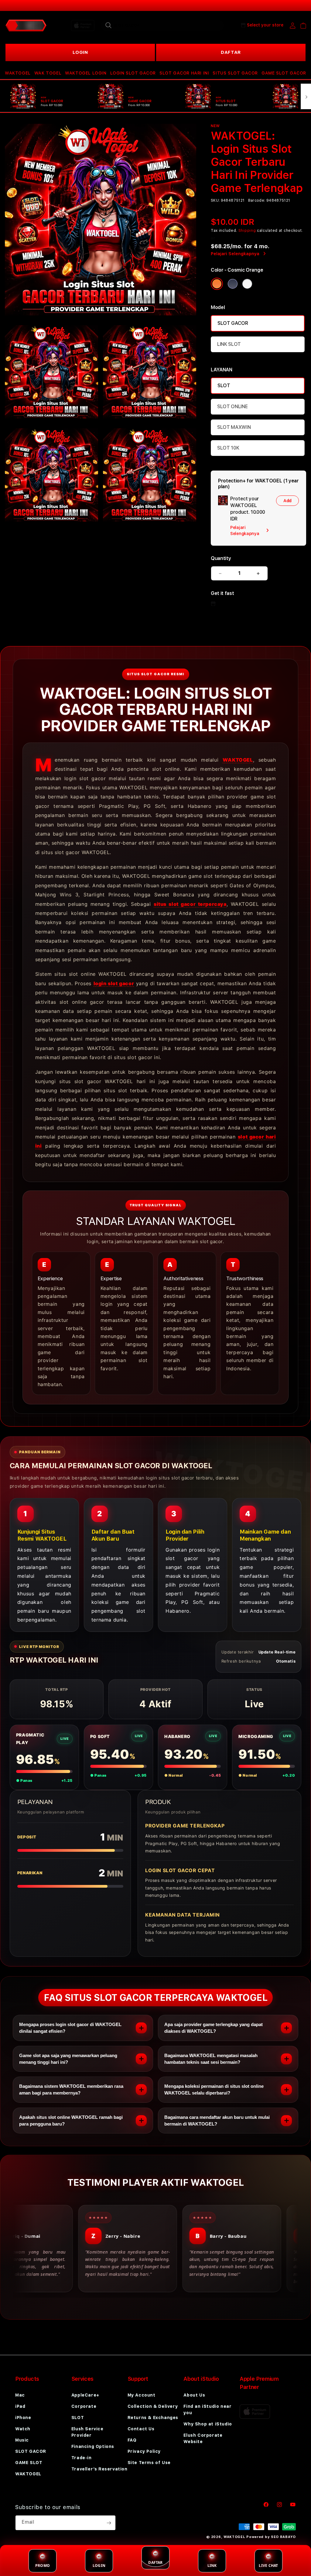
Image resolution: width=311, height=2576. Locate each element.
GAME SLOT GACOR (284, 73)
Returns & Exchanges (153, 2418)
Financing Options (93, 2446)
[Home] (26, 26)
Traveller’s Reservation (99, 2469)
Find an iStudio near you (207, 2409)
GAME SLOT (29, 2463)
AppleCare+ (85, 2395)
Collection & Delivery (153, 2406)
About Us (194, 2395)
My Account (142, 2395)
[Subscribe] (109, 2523)
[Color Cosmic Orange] (217, 284)
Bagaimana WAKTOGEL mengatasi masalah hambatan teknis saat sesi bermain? (211, 2059)
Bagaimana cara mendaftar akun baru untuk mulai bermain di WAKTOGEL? (217, 2121)
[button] (18, 73)
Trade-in (82, 2458)
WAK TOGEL (48, 73)
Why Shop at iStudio (208, 2424)
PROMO (43, 2566)
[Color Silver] (247, 284)
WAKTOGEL (18, 73)
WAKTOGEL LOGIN (86, 73)
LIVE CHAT (268, 2566)
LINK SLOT (229, 344)
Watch (23, 2429)
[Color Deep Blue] (233, 284)
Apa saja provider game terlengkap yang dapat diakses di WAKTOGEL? (214, 2028)
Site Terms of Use (149, 2463)
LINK (212, 2566)
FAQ (132, 2440)
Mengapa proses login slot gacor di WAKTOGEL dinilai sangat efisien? (70, 2028)
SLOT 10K (228, 448)
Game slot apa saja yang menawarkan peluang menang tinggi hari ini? (68, 2059)
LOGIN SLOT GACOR (133, 73)
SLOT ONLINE (232, 407)
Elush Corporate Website (203, 2438)
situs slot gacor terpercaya (190, 904)
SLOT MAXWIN (234, 427)
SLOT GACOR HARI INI (184, 73)
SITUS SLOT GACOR (235, 73)
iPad (20, 2406)
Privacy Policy (144, 2451)
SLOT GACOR (233, 323)
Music (22, 2440)
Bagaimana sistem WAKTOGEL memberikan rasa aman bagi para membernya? (71, 2089)
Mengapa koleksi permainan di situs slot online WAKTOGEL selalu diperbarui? (214, 2089)
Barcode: (257, 200)
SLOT (224, 386)
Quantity (221, 558)
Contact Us (141, 2429)
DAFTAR (231, 52)
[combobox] (162, 25)
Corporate (84, 2406)
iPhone (23, 2418)
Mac (20, 2395)
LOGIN (80, 52)
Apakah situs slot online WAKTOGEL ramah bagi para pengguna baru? (71, 2121)
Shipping (247, 231)
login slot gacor (114, 983)
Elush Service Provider (87, 2432)
